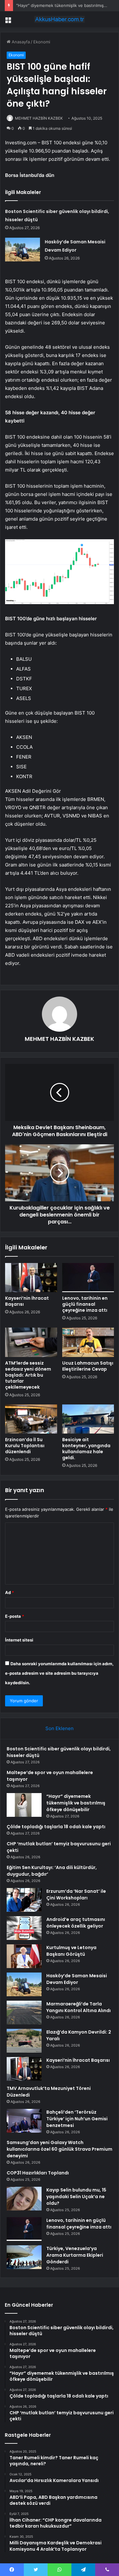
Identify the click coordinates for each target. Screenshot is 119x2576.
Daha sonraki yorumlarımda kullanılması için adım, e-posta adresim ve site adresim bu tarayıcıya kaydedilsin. (59, 1673)
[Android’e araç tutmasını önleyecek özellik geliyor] (24, 1928)
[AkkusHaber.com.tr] (60, 19)
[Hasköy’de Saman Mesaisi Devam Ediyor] (23, 250)
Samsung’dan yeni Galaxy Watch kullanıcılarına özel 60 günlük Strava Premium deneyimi (60, 2149)
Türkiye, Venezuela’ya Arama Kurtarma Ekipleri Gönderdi (75, 2255)
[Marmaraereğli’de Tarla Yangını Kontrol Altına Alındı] (24, 2013)
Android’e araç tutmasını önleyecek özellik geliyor (76, 1923)
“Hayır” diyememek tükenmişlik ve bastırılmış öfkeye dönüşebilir (76, 1803)
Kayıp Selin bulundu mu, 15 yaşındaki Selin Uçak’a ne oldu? (76, 2197)
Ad (10, 1592)
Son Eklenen (60, 1728)
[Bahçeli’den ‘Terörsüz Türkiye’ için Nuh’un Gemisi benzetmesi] (24, 2121)
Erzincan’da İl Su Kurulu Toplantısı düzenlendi (25, 1446)
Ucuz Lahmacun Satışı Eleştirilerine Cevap (88, 1366)
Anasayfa (20, 42)
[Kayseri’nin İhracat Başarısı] (31, 1278)
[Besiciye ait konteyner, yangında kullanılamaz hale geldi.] (88, 1419)
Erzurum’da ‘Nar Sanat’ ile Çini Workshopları (76, 1894)
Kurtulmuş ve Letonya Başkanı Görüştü (71, 1951)
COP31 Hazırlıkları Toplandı (38, 2173)
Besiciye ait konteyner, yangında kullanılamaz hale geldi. (86, 1449)
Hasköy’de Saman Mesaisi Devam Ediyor (77, 1979)
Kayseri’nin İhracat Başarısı (27, 1301)
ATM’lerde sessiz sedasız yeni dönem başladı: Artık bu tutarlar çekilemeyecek (28, 1375)
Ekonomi (42, 42)
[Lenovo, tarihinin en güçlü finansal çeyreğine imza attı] (88, 1278)
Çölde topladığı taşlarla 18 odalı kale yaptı (56, 1827)
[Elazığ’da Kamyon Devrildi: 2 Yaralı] (24, 2041)
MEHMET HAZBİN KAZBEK (39, 118)
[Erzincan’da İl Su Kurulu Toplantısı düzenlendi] (31, 1419)
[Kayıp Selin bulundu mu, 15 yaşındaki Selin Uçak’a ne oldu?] (24, 2199)
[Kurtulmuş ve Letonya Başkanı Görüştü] (24, 1956)
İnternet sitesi (19, 1640)
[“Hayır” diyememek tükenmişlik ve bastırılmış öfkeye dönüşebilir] (24, 1805)
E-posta (15, 1616)
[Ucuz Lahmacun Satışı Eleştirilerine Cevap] (88, 1342)
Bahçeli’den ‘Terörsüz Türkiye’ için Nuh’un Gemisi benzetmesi (77, 2119)
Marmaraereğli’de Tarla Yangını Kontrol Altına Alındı (79, 2007)
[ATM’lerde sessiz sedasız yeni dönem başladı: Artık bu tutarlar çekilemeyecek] (31, 1342)
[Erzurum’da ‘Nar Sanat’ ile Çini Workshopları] (24, 1900)
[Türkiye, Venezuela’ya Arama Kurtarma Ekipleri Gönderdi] (24, 2257)
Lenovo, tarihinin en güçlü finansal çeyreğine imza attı (85, 1304)
